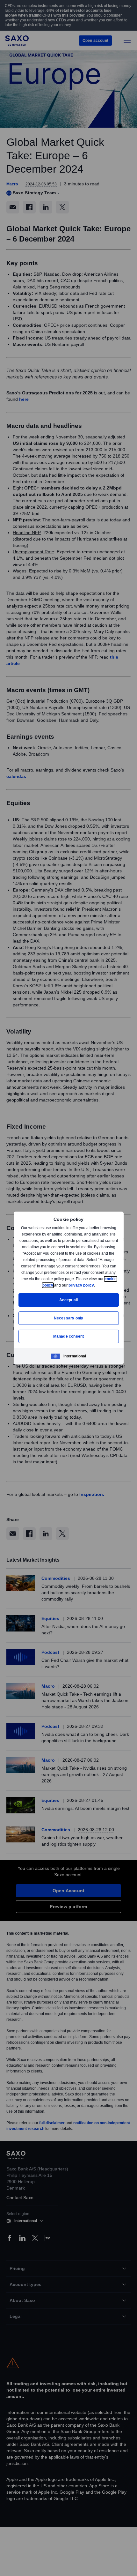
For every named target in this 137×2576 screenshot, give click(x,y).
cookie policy (55, 1285)
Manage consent (68, 1336)
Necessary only (69, 1318)
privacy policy (96, 1285)
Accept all (69, 1300)
